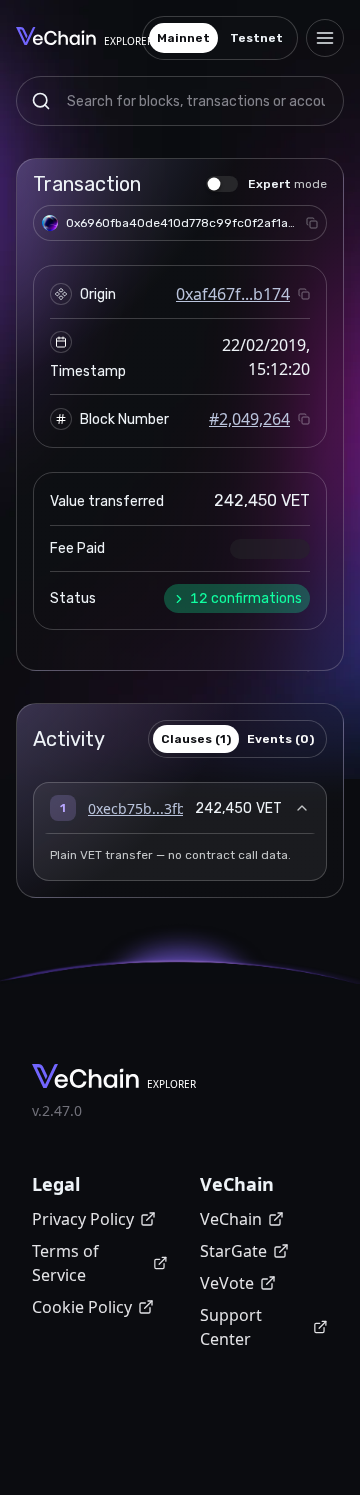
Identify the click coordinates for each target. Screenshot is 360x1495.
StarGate (233, 1251)
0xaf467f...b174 (233, 294)
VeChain (231, 1219)
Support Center (231, 1327)
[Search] (41, 101)
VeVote (227, 1283)
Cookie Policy (82, 1307)
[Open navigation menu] (325, 38)
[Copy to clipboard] (312, 223)
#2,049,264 (249, 419)
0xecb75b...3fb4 (141, 808)
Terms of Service (65, 1263)
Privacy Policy (83, 1219)
